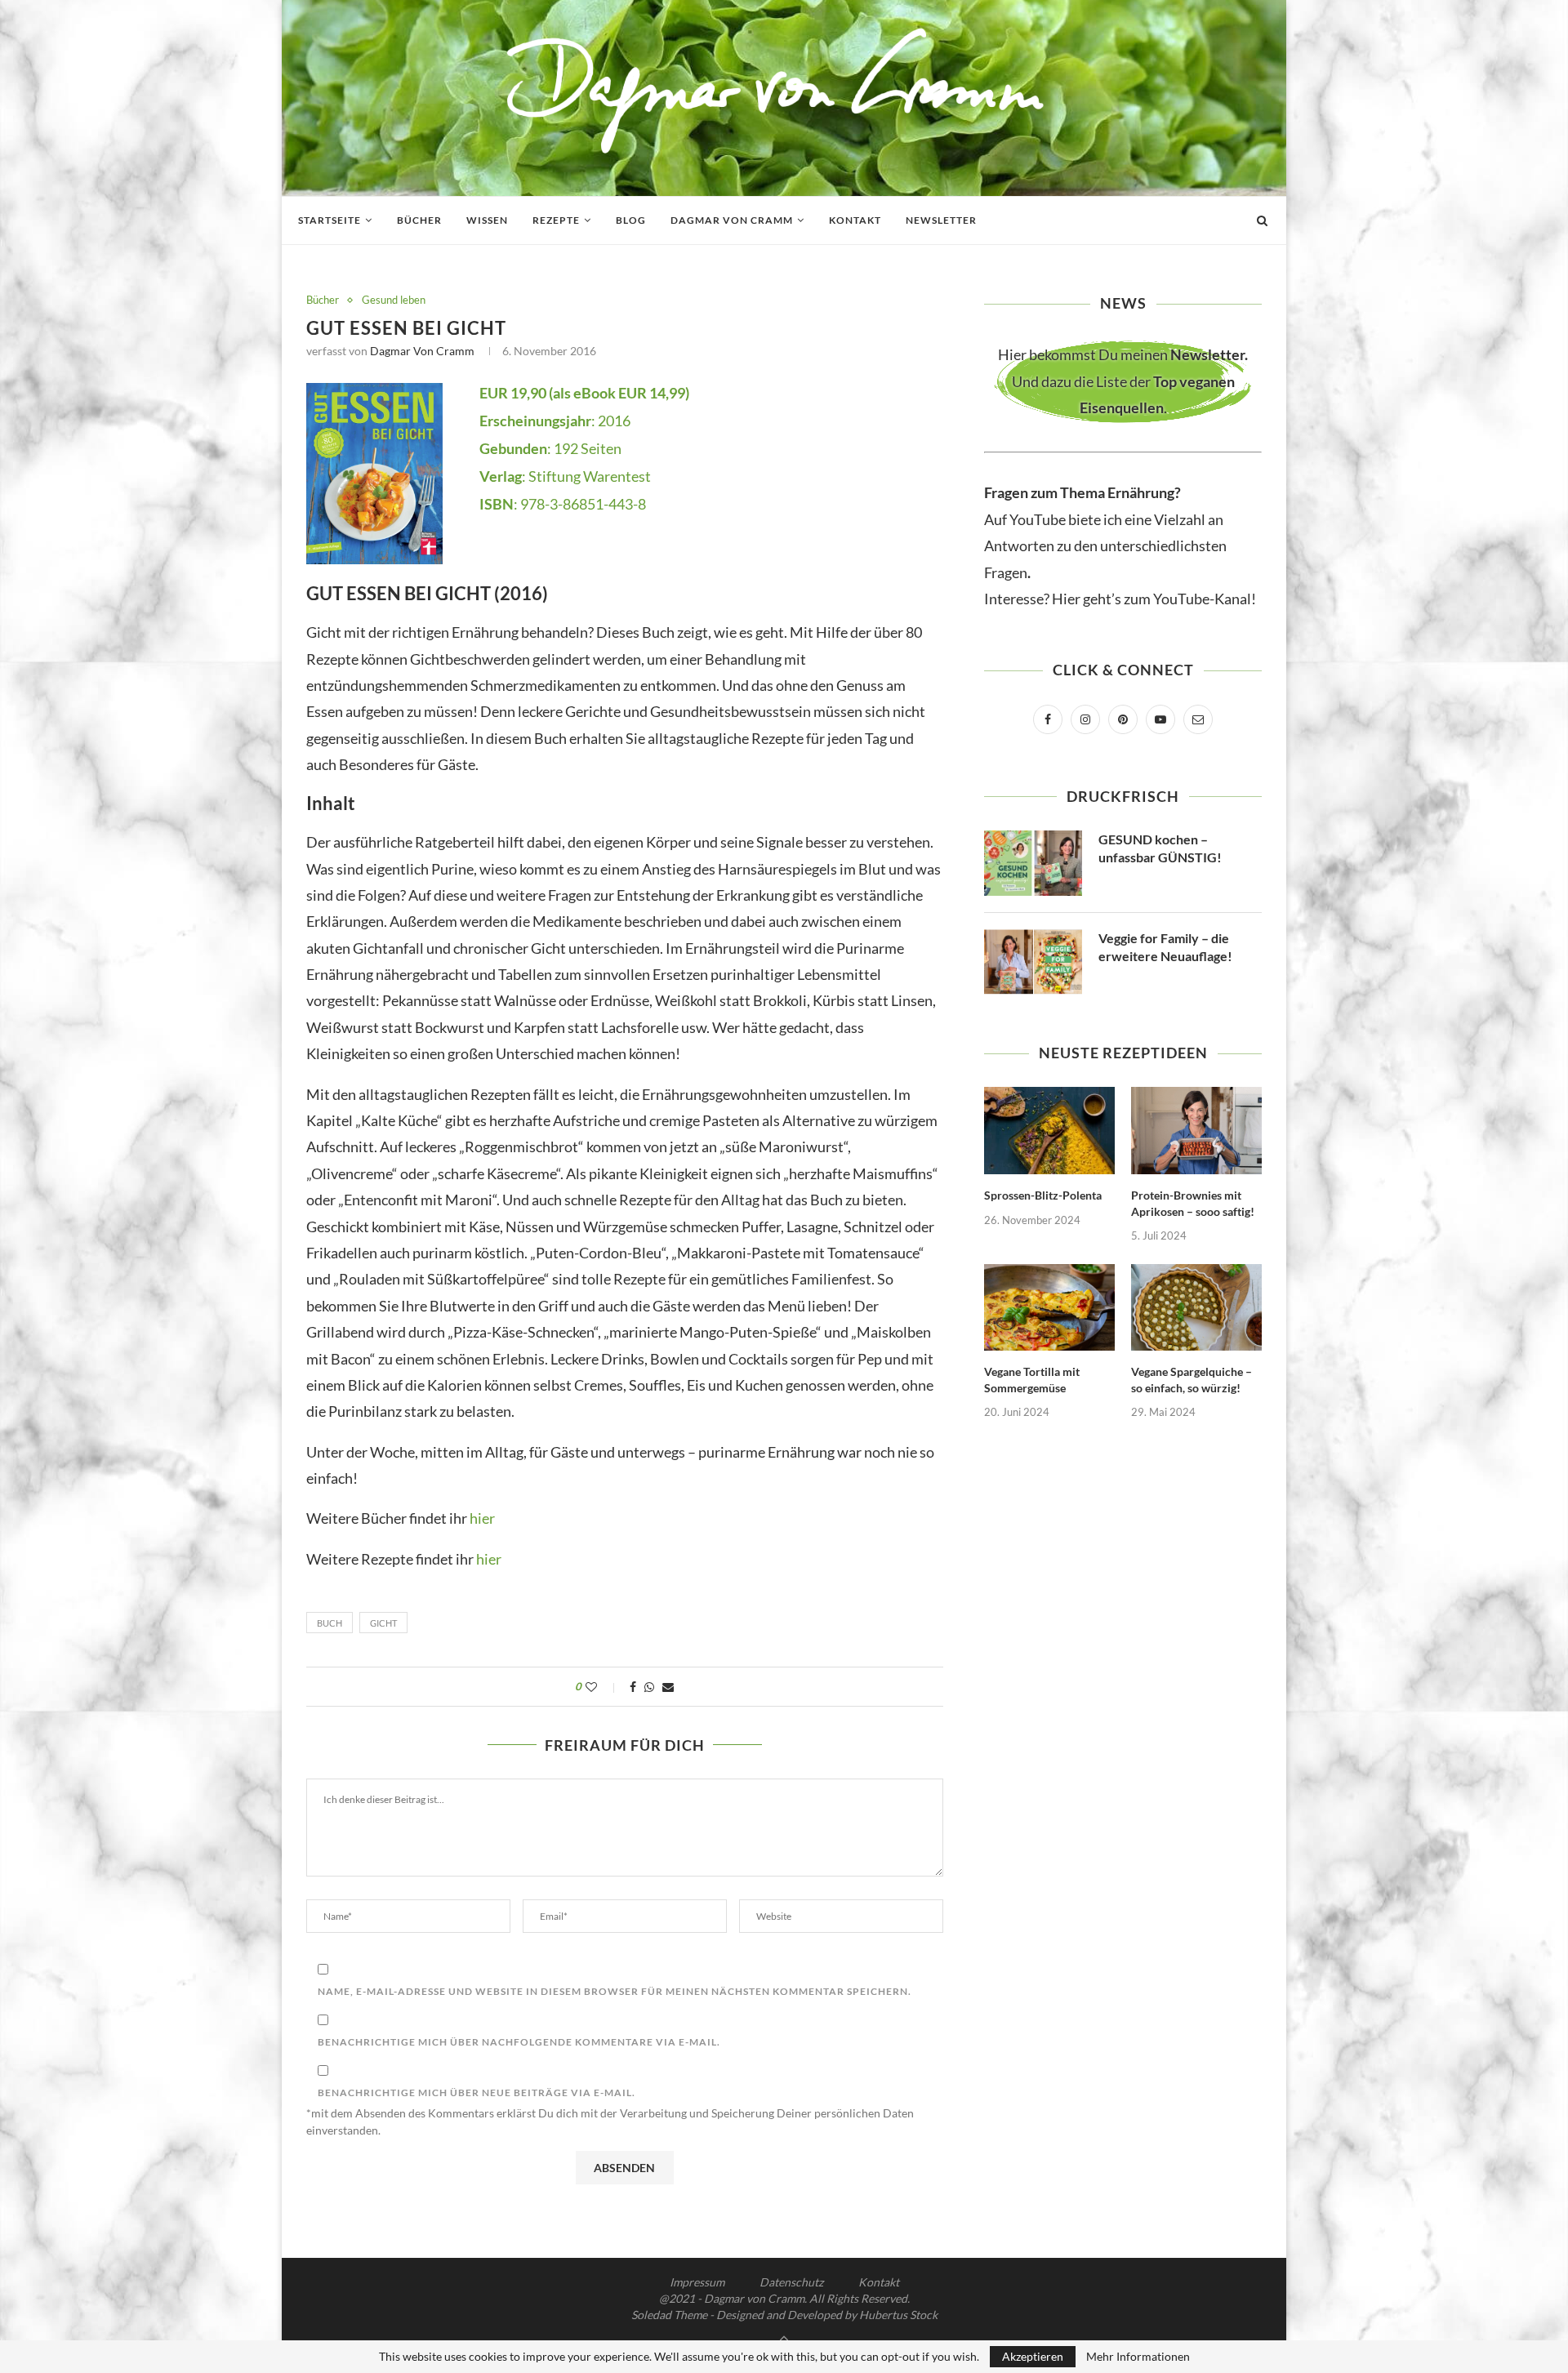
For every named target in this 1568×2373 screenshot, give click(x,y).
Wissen (487, 220)
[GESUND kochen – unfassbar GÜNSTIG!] (1033, 863)
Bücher (419, 220)
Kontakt (855, 220)
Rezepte (556, 220)
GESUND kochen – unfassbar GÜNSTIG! (1160, 848)
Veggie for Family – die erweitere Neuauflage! (1165, 947)
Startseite (330, 220)
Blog (631, 220)
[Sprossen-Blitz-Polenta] (1049, 1131)
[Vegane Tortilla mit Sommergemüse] (1049, 1308)
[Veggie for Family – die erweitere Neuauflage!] (1033, 962)
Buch (330, 1623)
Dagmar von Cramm (732, 220)
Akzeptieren (1033, 2356)
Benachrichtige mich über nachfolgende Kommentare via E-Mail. (519, 2042)
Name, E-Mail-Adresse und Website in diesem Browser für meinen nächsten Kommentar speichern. (615, 1991)
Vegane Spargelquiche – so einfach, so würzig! (1192, 1380)
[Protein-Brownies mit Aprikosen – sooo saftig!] (1196, 1131)
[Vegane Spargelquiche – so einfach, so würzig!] (1196, 1308)
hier (482, 1518)
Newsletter (941, 220)
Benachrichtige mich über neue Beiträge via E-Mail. (477, 2093)
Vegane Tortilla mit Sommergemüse (1032, 1380)
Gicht (383, 1623)
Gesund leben (394, 300)
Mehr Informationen (1138, 2357)
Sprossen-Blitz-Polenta (1043, 1195)
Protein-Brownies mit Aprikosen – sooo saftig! (1193, 1203)
